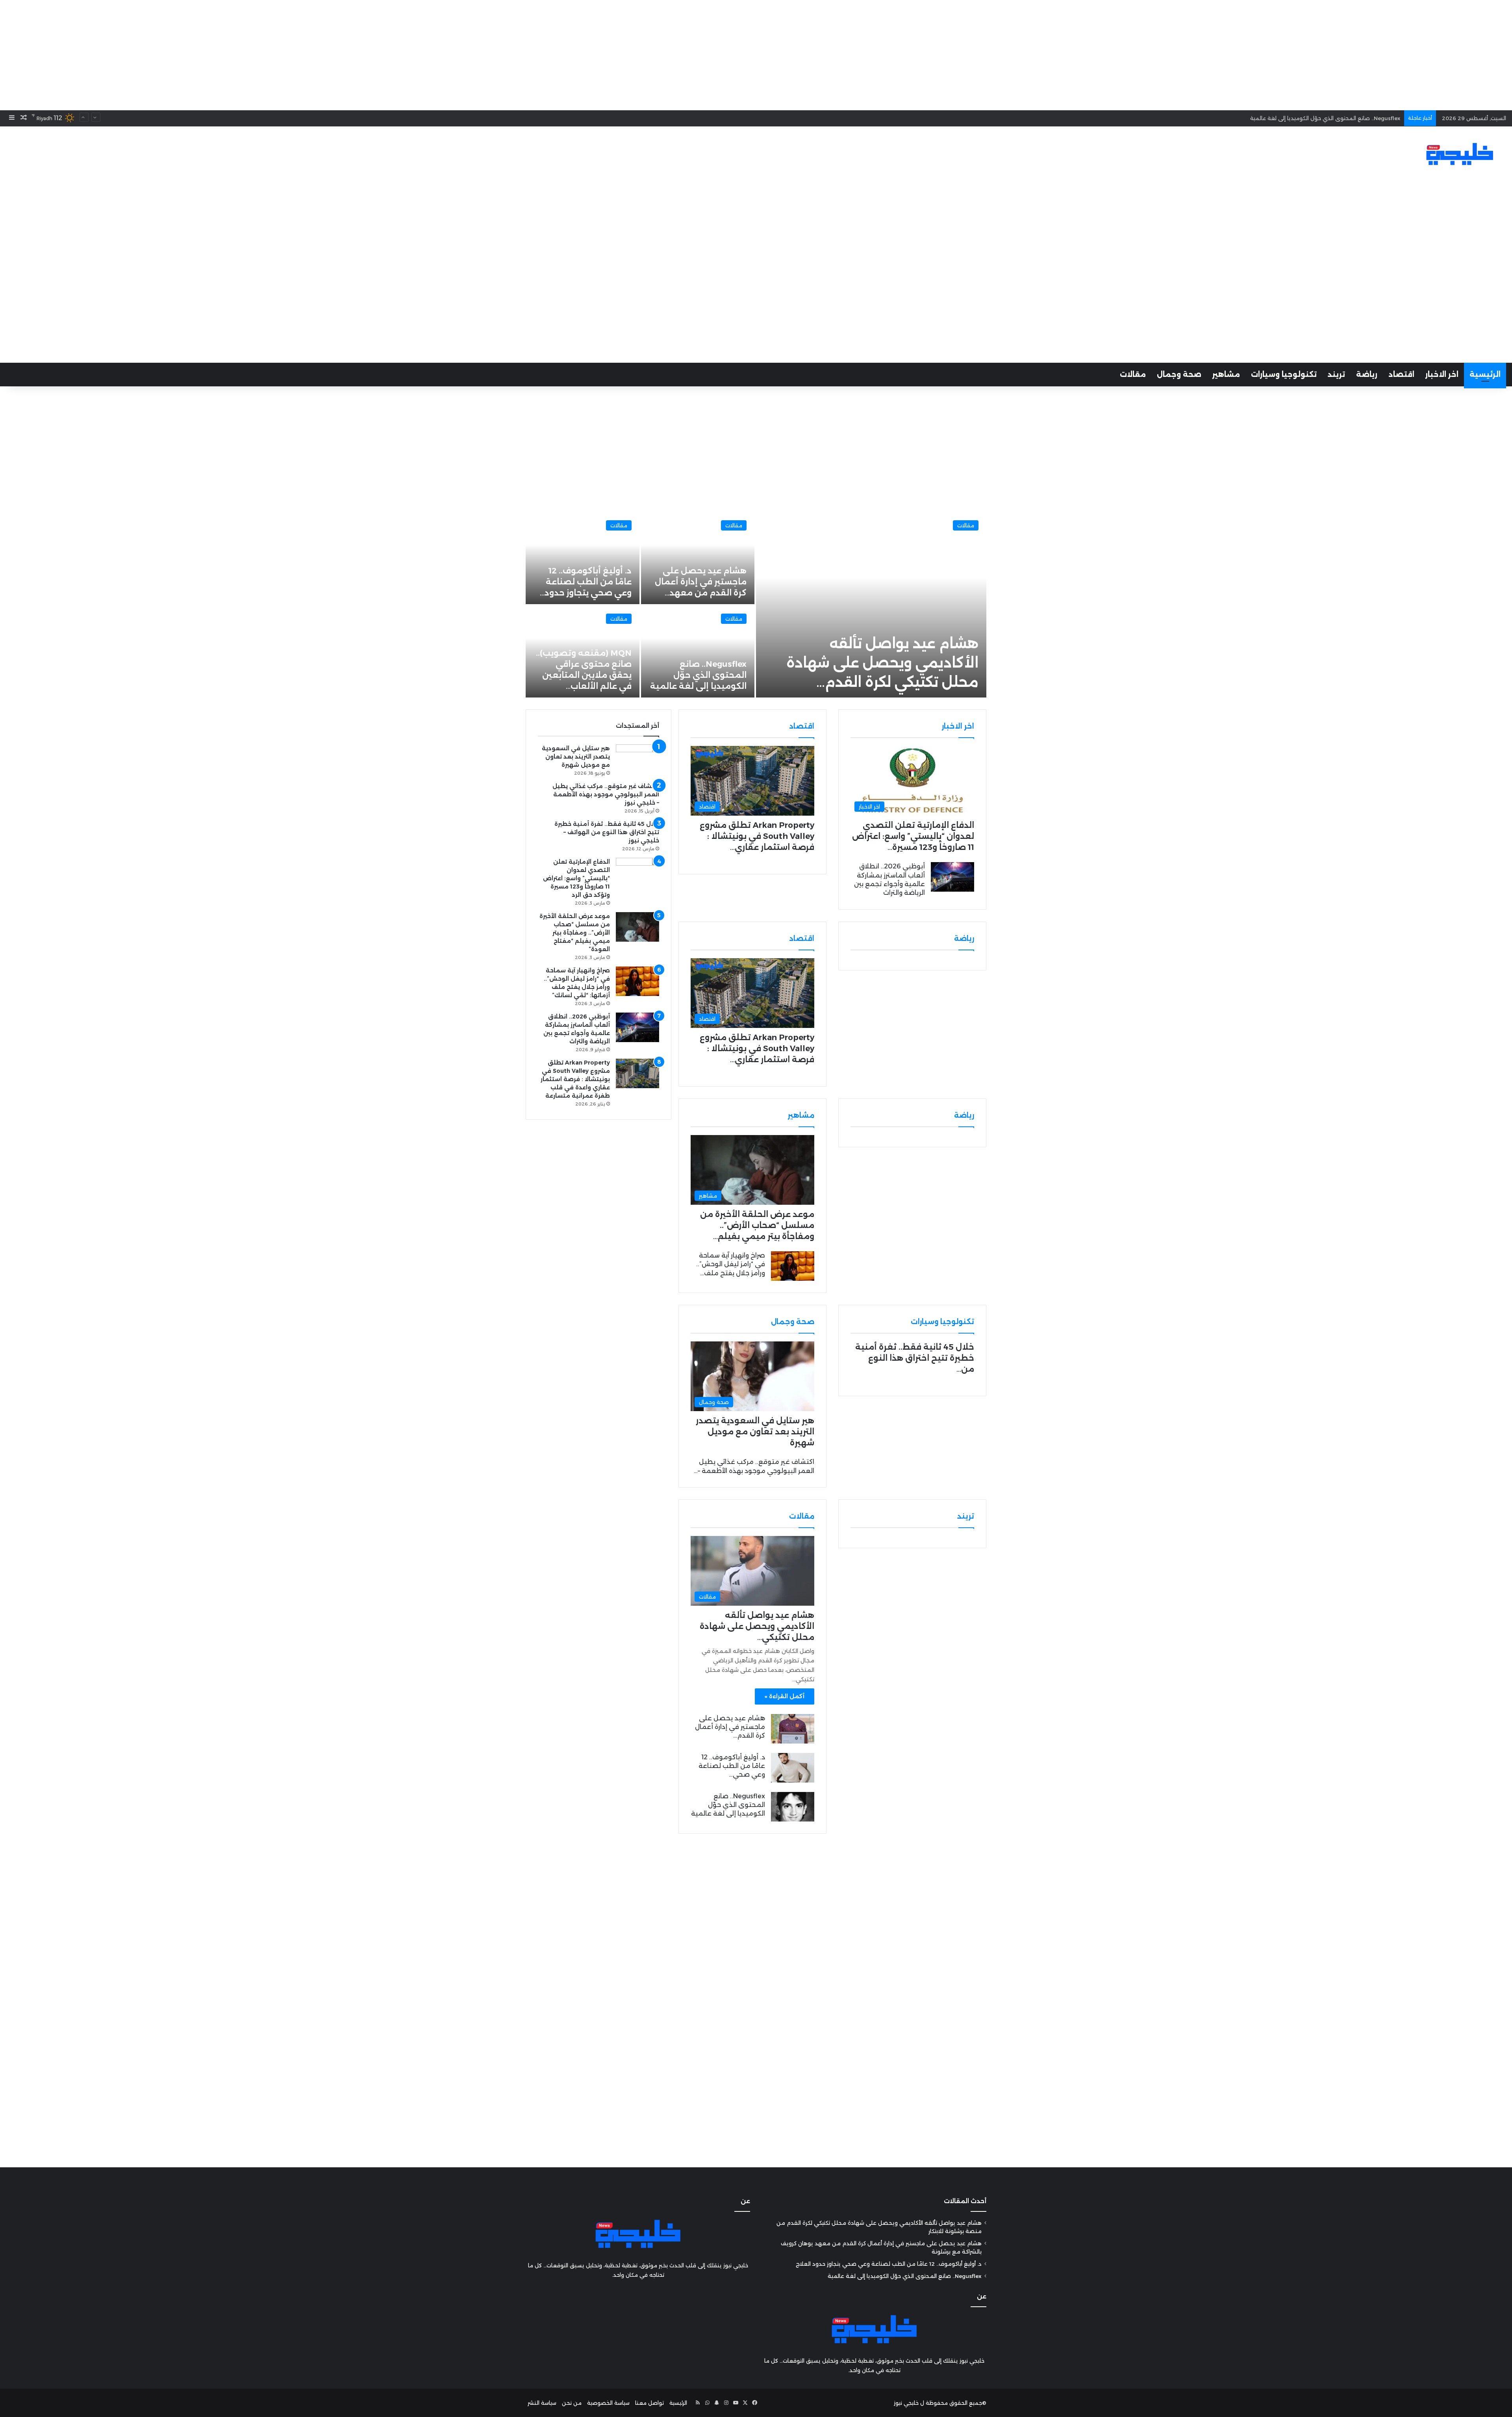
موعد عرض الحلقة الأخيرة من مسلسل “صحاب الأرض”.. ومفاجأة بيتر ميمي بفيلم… (757, 1225)
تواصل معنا (649, 2403)
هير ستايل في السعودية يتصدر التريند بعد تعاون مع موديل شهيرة (755, 1432)
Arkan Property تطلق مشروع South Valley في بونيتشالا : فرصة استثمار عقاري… (757, 836)
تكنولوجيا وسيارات (1284, 375)
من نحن (572, 2403)
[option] (756, 605)
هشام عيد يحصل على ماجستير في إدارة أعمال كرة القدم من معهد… (701, 582)
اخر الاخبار (1442, 375)
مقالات (1133, 375)
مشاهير (1226, 375)
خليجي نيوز (906, 2403)
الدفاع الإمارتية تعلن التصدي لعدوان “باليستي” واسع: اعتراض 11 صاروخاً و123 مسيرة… (913, 836)
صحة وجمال (1179, 375)
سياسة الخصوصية (608, 2403)
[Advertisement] (756, 55)
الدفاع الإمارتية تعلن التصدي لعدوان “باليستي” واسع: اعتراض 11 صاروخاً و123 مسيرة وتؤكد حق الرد (576, 878)
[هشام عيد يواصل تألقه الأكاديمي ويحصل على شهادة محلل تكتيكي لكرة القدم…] (871, 605)
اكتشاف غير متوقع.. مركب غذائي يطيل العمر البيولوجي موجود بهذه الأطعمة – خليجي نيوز (606, 794)
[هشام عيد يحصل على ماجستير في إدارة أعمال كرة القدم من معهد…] (698, 558)
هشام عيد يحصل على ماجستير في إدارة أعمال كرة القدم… (730, 1727)
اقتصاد (1401, 375)
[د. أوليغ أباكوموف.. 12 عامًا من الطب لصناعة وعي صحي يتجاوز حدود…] (583, 558)
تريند (1336, 375)
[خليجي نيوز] (1460, 154)
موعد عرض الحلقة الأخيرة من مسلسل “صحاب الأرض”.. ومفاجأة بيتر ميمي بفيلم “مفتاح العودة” (575, 933)
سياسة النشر (542, 2403)
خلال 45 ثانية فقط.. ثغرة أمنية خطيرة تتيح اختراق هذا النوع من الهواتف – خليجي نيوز (607, 832)
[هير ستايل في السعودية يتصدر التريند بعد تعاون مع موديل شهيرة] (637, 759)
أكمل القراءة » (785, 1696)
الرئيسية (1485, 375)
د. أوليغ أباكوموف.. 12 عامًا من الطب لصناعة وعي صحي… (732, 1766)
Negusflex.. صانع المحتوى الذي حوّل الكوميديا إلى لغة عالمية (698, 675)
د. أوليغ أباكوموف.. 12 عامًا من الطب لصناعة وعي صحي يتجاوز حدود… (586, 582)
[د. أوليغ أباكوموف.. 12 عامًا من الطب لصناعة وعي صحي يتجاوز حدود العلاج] (793, 1768)
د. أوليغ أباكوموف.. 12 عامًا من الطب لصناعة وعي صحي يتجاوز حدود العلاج (889, 2264)
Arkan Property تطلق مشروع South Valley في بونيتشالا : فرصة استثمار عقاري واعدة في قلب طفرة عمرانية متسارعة (575, 1079)
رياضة (1367, 375)
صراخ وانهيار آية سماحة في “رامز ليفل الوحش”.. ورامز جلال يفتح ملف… (731, 1264)
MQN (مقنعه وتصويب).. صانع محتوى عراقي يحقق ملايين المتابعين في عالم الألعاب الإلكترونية (1285, 114)
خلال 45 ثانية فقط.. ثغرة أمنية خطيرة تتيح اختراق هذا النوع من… (915, 1358)
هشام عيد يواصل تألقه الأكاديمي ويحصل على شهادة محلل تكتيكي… (757, 1626)
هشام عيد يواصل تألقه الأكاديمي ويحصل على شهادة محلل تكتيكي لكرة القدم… (882, 663)
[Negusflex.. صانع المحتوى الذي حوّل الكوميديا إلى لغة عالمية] (698, 652)
